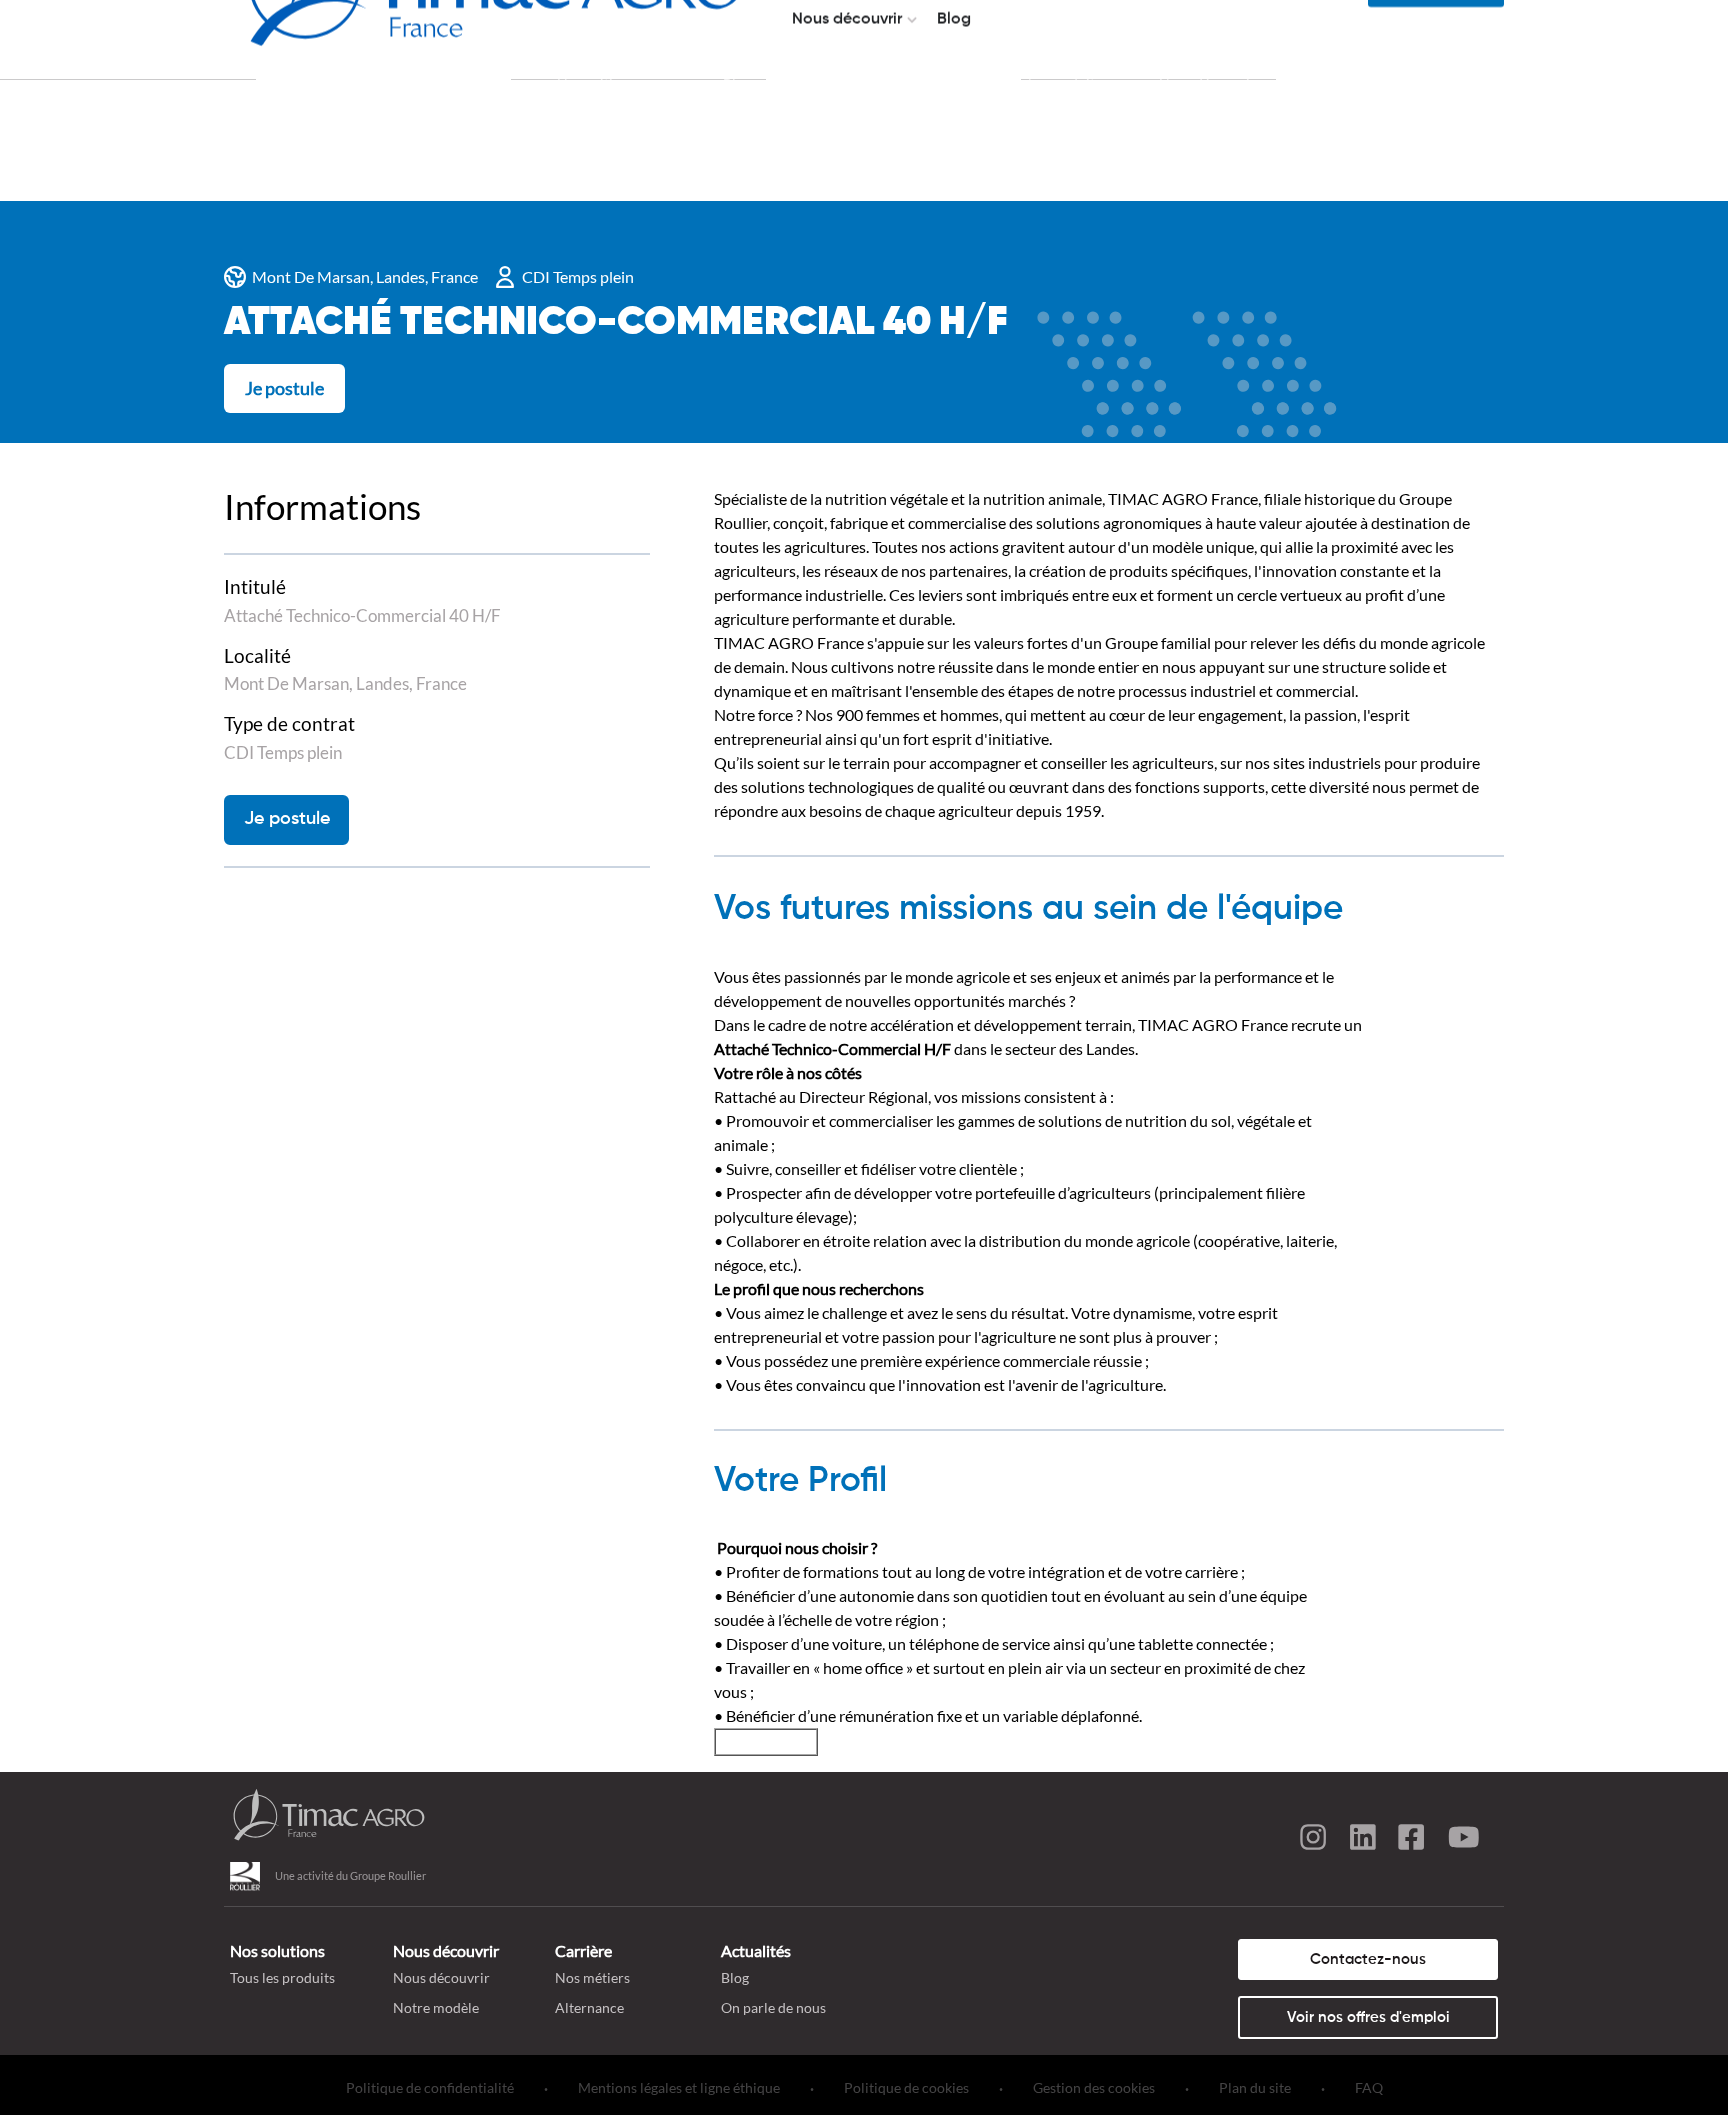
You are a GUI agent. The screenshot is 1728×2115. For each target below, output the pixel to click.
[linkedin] (1363, 1840)
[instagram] (1313, 1840)
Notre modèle (436, 2007)
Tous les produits (282, 1977)
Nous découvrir (441, 1977)
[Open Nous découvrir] (912, 20)
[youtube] (1463, 1840)
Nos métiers (592, 1977)
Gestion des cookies (1094, 2087)
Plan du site (1255, 2087)
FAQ (1369, 2087)
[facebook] (1413, 1840)
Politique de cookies (906, 2087)
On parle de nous (773, 2007)
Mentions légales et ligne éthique (679, 2087)
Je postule (284, 388)
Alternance (589, 2007)
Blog (735, 1977)
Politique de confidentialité (430, 2087)
